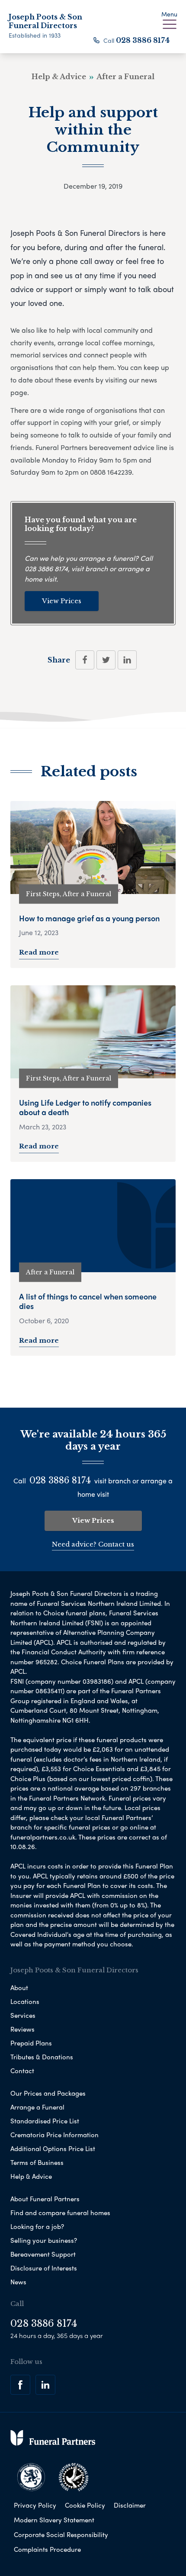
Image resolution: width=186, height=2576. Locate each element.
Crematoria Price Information (55, 2135)
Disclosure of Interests (44, 2268)
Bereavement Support (43, 2254)
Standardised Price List (45, 2121)
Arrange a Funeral (37, 2107)
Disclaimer (130, 2505)
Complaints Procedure (47, 2549)
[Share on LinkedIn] (127, 660)
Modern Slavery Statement (54, 2520)
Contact (22, 2071)
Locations (25, 2001)
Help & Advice (31, 2176)
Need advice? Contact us (93, 1544)
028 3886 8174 (143, 40)
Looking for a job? (37, 2226)
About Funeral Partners (45, 2199)
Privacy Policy (35, 2505)
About (19, 1987)
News (18, 2282)
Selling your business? (44, 2240)
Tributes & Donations (42, 2057)
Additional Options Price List (53, 2148)
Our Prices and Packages (48, 2093)
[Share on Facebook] (85, 660)
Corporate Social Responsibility (61, 2534)
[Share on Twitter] (106, 660)
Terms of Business (37, 2162)
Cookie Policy (85, 2505)
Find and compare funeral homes (60, 2213)
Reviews (22, 2029)
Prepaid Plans (31, 2043)
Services (23, 2015)
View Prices (62, 601)
